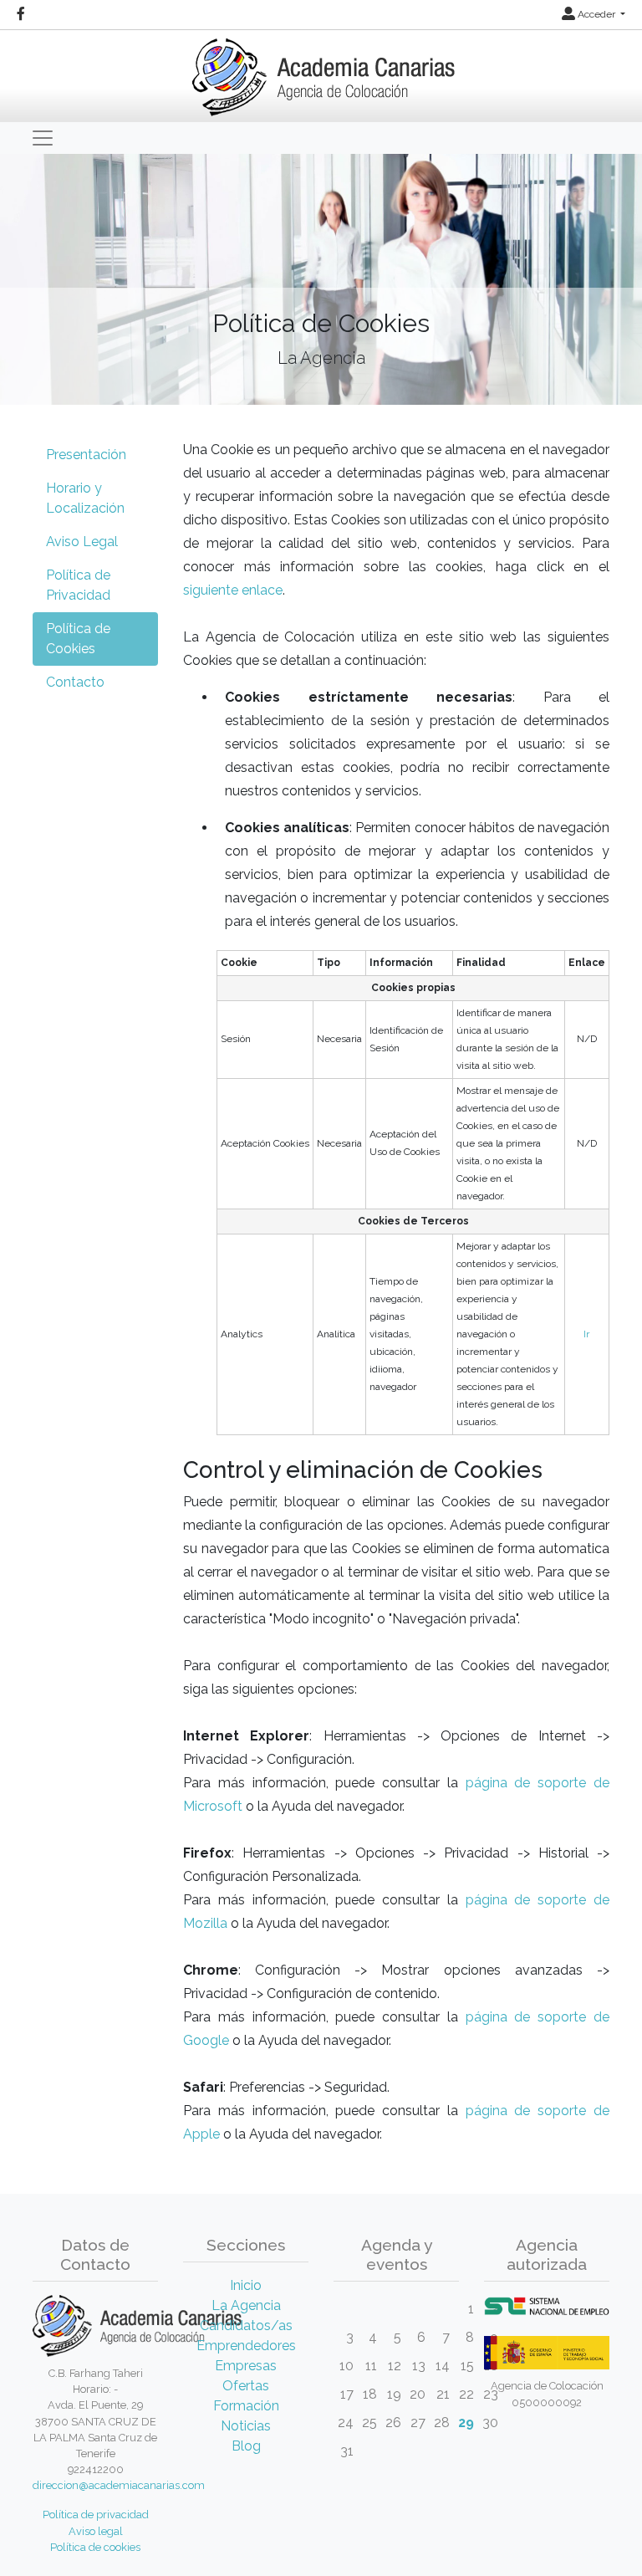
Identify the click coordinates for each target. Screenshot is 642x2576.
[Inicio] (321, 72)
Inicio (246, 2285)
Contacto (75, 682)
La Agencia (246, 2305)
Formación (246, 2406)
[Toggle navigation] (43, 138)
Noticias (246, 2426)
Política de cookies (95, 2547)
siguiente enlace (233, 590)
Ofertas (246, 2386)
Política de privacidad (96, 2515)
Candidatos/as (246, 2326)
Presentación (86, 455)
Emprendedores (246, 2346)
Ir (586, 1334)
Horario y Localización (85, 498)
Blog (246, 2446)
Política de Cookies (78, 639)
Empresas (246, 2366)
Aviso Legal (82, 542)
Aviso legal (96, 2531)
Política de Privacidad (78, 585)
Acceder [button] (596, 14)
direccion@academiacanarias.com (119, 2485)
